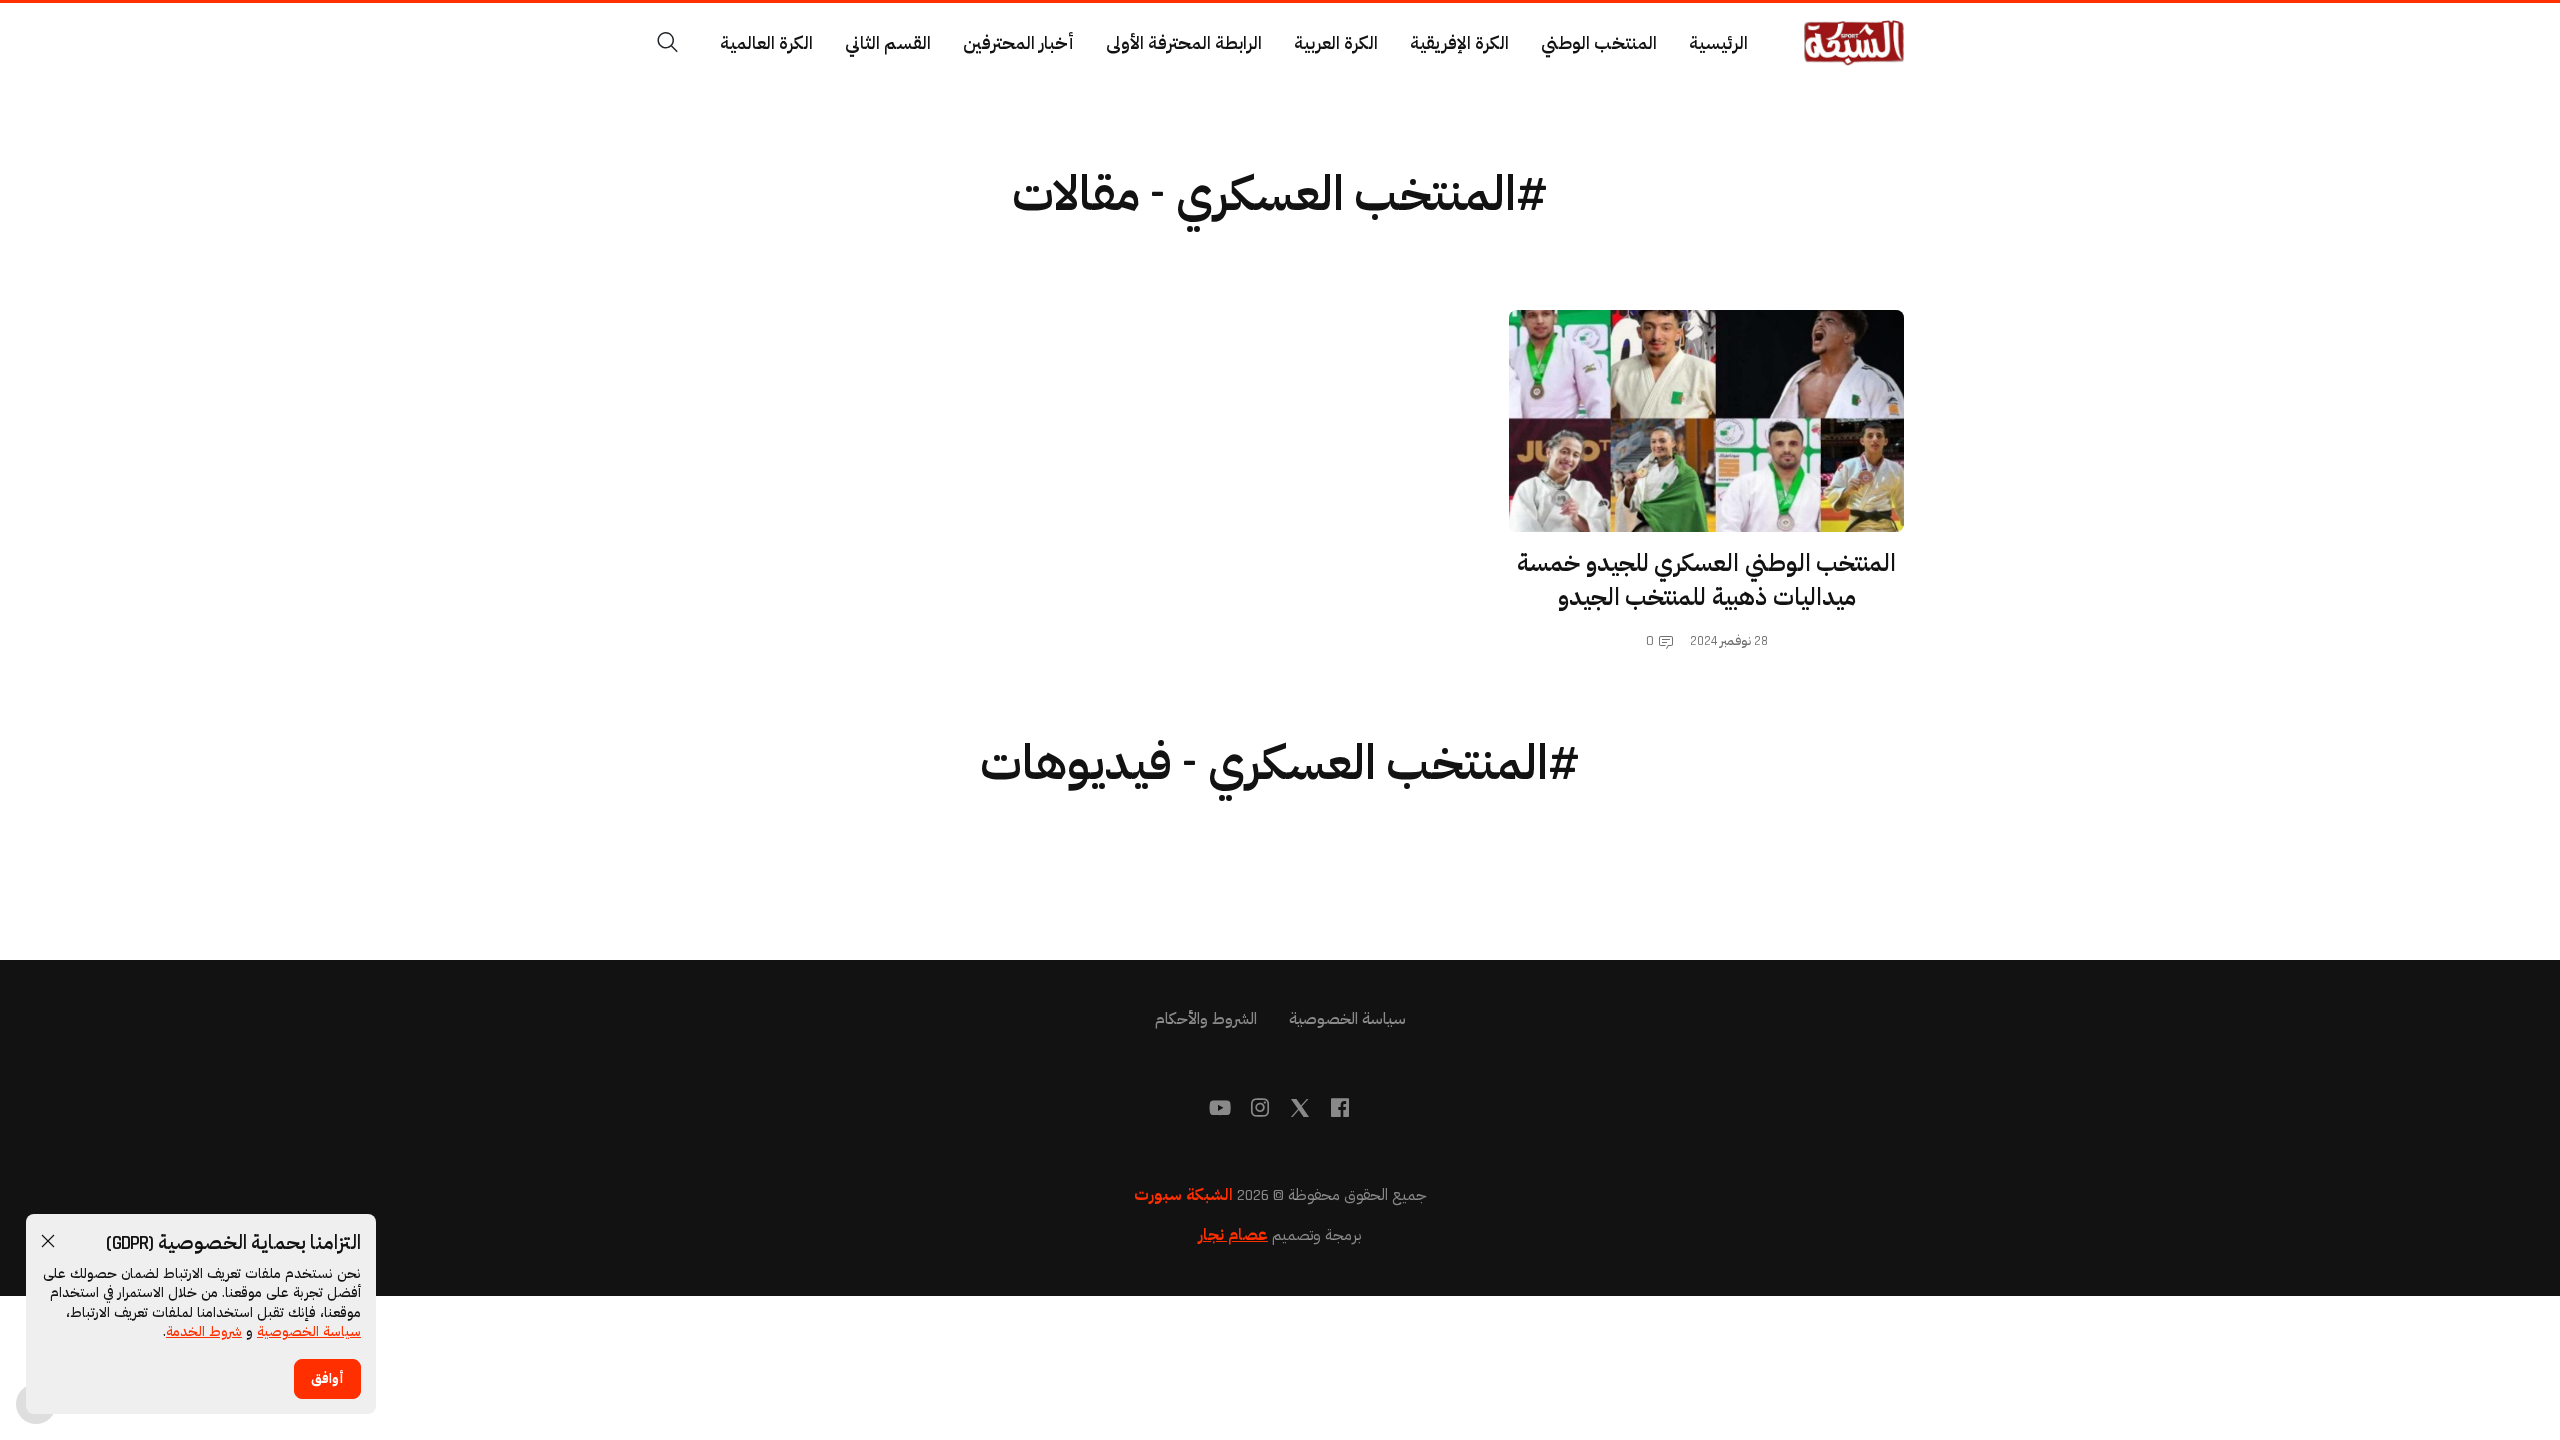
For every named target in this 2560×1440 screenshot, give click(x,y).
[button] (48, 1241)
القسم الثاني (888, 43)
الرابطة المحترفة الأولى (1184, 43)
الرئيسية (1718, 43)
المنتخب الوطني (1599, 43)
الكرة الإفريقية (1459, 43)
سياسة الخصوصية (309, 1332)
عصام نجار (1233, 1235)
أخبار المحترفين (1018, 43)
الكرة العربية (1336, 43)
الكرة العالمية (766, 43)
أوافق (327, 1379)
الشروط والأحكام (1206, 1019)
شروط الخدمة (204, 1332)
